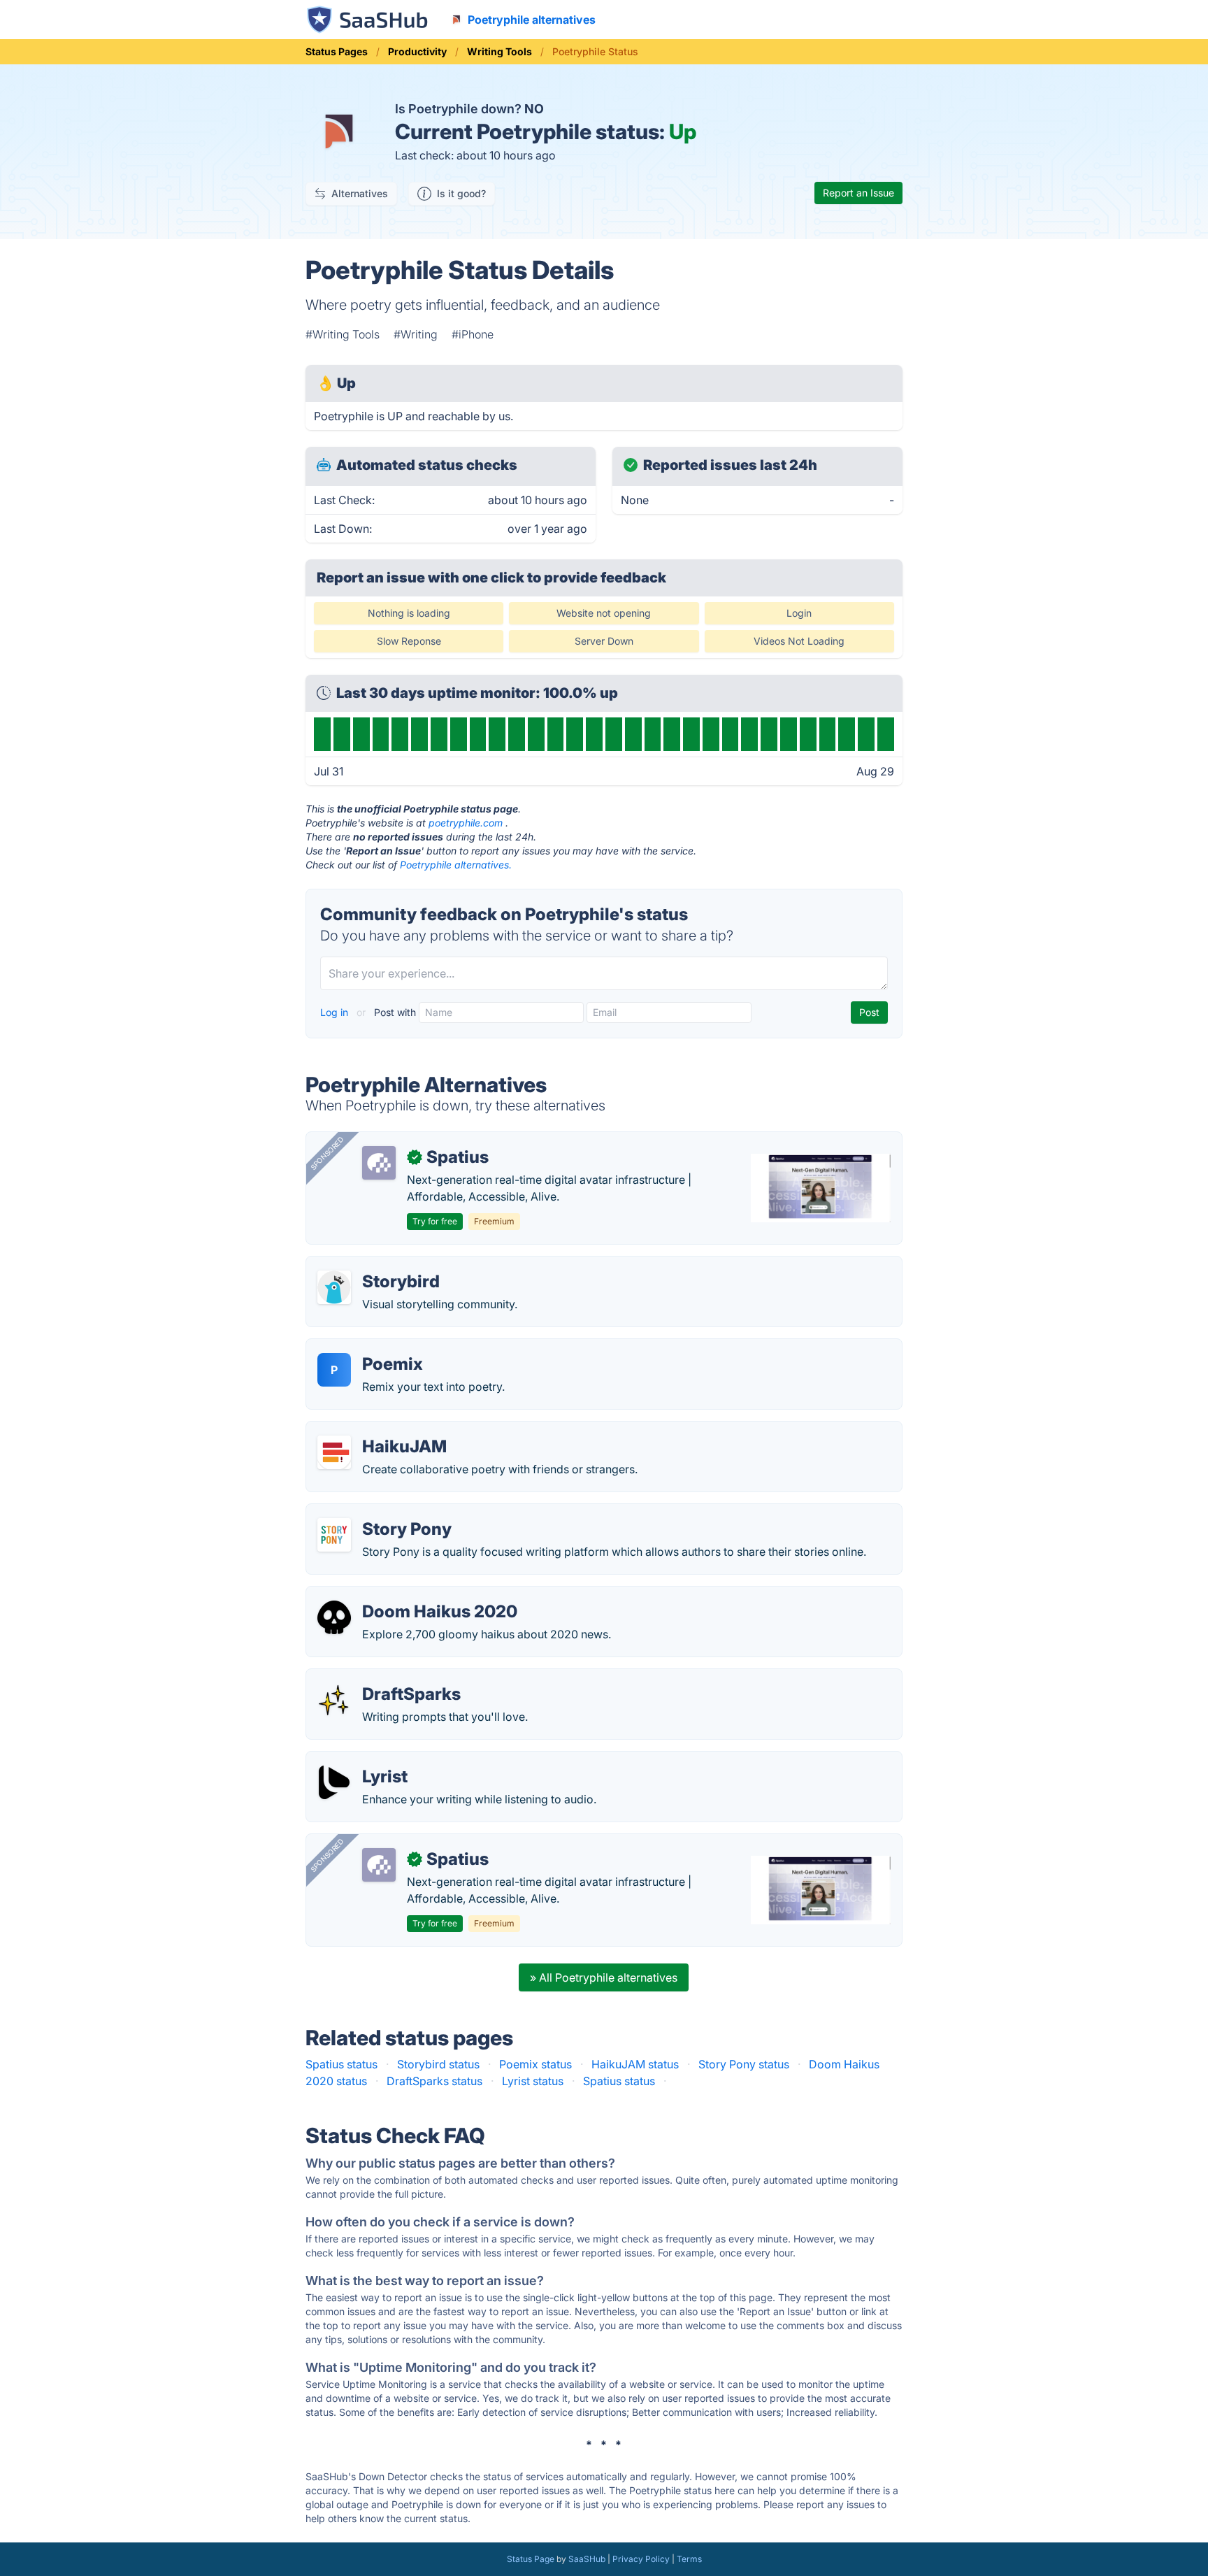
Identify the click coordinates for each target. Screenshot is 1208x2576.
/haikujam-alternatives (375, 1430)
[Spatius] (379, 1163)
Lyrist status (533, 2081)
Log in (336, 1012)
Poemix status (535, 2064)
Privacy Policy (641, 2559)
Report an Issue (858, 193)
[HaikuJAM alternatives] (334, 1452)
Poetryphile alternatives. (456, 865)
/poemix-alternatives (372, 1347)
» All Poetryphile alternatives (604, 1977)
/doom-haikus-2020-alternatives (403, 1595)
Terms (689, 2559)
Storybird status (438, 2064)
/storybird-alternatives (376, 1265)
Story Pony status (744, 2064)
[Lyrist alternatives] (334, 1782)
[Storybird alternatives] (334, 1287)
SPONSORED (327, 1153)
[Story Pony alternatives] (334, 1535)
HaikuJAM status (635, 2064)
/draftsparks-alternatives (382, 1677)
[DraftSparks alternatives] (334, 1700)
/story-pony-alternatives (380, 1512)
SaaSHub (587, 2559)
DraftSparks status (434, 2081)
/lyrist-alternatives (365, 1760)
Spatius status (341, 2064)
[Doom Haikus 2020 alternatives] (334, 1617)
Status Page (531, 2559)
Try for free (435, 1221)
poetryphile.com (466, 823)
